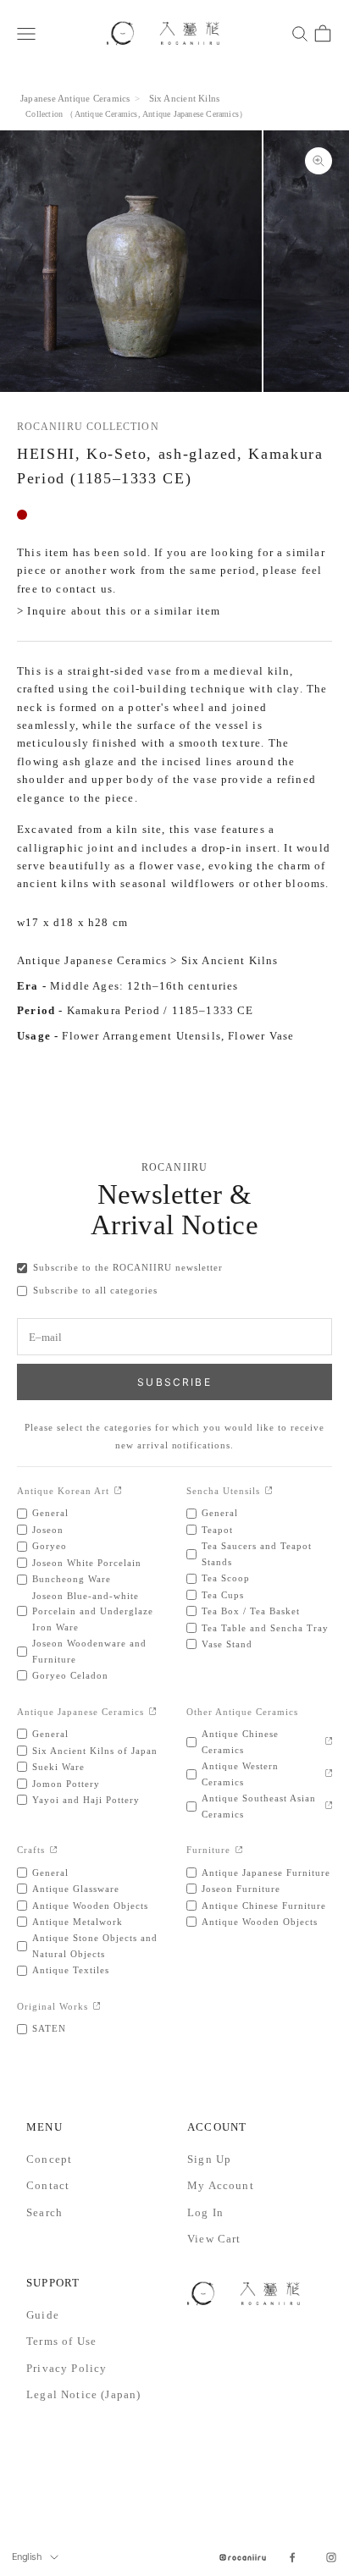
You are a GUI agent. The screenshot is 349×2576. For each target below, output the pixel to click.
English (27, 2557)
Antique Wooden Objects (90, 1906)
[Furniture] (239, 1851)
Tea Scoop (226, 1578)
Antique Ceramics (106, 114)
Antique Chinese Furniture (264, 1906)
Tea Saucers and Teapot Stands (257, 1553)
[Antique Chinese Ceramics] (329, 1742)
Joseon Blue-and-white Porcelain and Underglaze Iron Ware (93, 1611)
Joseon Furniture (241, 1889)
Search (44, 2212)
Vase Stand (227, 1644)
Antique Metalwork (78, 1922)
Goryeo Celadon (70, 1675)
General (50, 1513)
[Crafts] (54, 1851)
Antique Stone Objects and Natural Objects (95, 1945)
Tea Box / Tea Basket (251, 1611)
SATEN (49, 2028)
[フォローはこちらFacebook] (292, 2557)
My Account (221, 2185)
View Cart (214, 2239)
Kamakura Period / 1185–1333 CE (161, 1010)
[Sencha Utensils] (269, 1491)
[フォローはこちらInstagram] (331, 2557)
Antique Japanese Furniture (266, 1873)
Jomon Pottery (66, 1784)
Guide (43, 2315)
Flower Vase (261, 1036)
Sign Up (209, 2159)
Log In (205, 2212)
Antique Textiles (71, 1970)
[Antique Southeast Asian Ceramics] (329, 1806)
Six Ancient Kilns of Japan (95, 1751)
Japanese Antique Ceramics (75, 98)
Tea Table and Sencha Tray (265, 1628)
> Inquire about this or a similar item (119, 611)
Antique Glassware (76, 1889)
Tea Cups (223, 1595)
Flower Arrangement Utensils (141, 1036)
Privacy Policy (66, 2368)
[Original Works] (97, 2007)
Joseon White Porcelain (87, 1563)
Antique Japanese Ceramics (191, 114)
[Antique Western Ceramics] (329, 1774)
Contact (48, 2185)
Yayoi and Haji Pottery (86, 1800)
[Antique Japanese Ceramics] (153, 1712)
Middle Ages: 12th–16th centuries (144, 986)
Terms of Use (61, 2341)
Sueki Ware (58, 1767)
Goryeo (50, 1546)
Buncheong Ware (72, 1579)
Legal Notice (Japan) (83, 2394)
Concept (49, 2159)
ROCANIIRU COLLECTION (88, 427)
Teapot (217, 1530)
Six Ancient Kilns (185, 98)
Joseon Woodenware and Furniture (89, 1651)
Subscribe (174, 1382)
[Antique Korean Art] (118, 1491)
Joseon (48, 1530)
